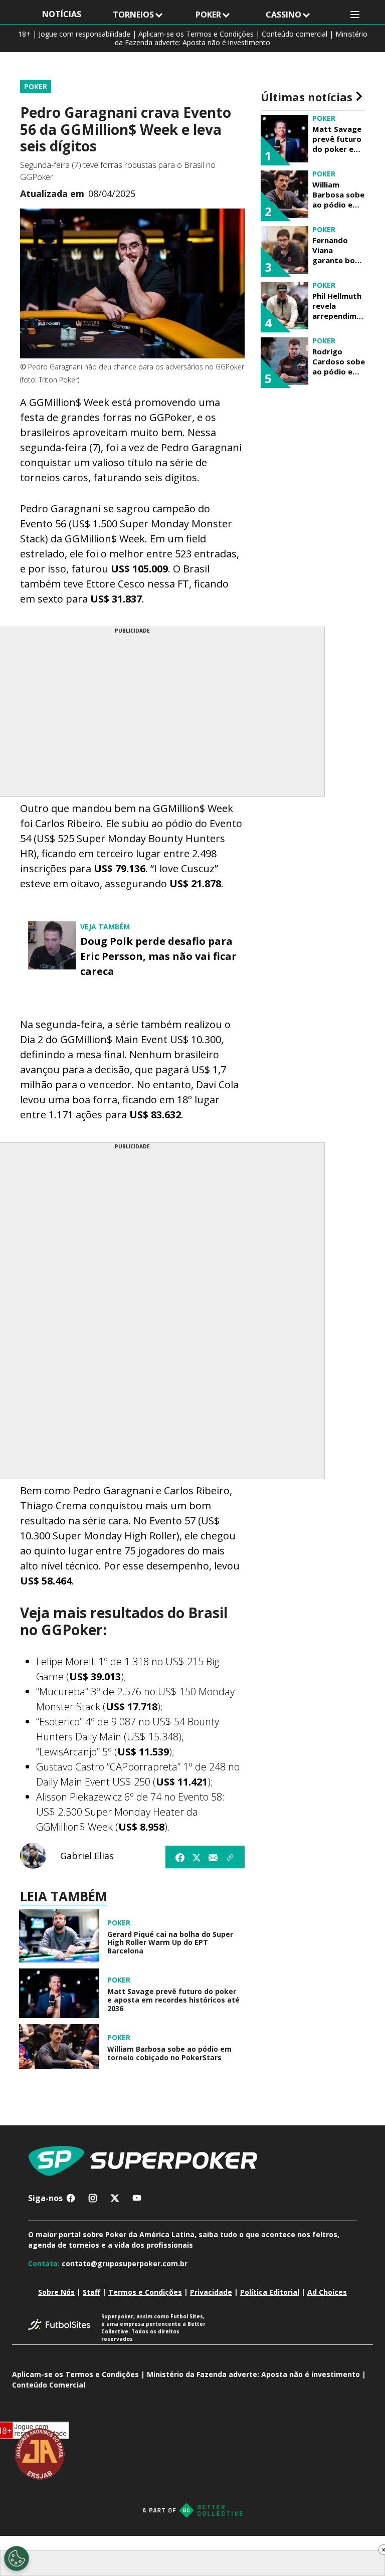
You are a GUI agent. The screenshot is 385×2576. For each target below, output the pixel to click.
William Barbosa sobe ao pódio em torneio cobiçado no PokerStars (169, 2054)
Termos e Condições (145, 2292)
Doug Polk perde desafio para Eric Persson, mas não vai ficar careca (158, 956)
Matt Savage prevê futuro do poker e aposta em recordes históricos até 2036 (173, 2000)
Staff (91, 2292)
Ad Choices (327, 2292)
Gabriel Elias (87, 1856)
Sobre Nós (56, 2292)
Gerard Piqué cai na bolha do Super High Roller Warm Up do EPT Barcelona (170, 1943)
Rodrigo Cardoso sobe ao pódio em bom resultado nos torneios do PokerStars (339, 361)
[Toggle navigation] (355, 15)
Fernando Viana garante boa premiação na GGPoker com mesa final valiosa (338, 250)
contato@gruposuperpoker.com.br (125, 2263)
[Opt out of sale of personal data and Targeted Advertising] (17, 2558)
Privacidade (211, 2292)
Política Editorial (270, 2292)
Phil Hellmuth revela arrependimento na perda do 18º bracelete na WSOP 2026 (337, 306)
